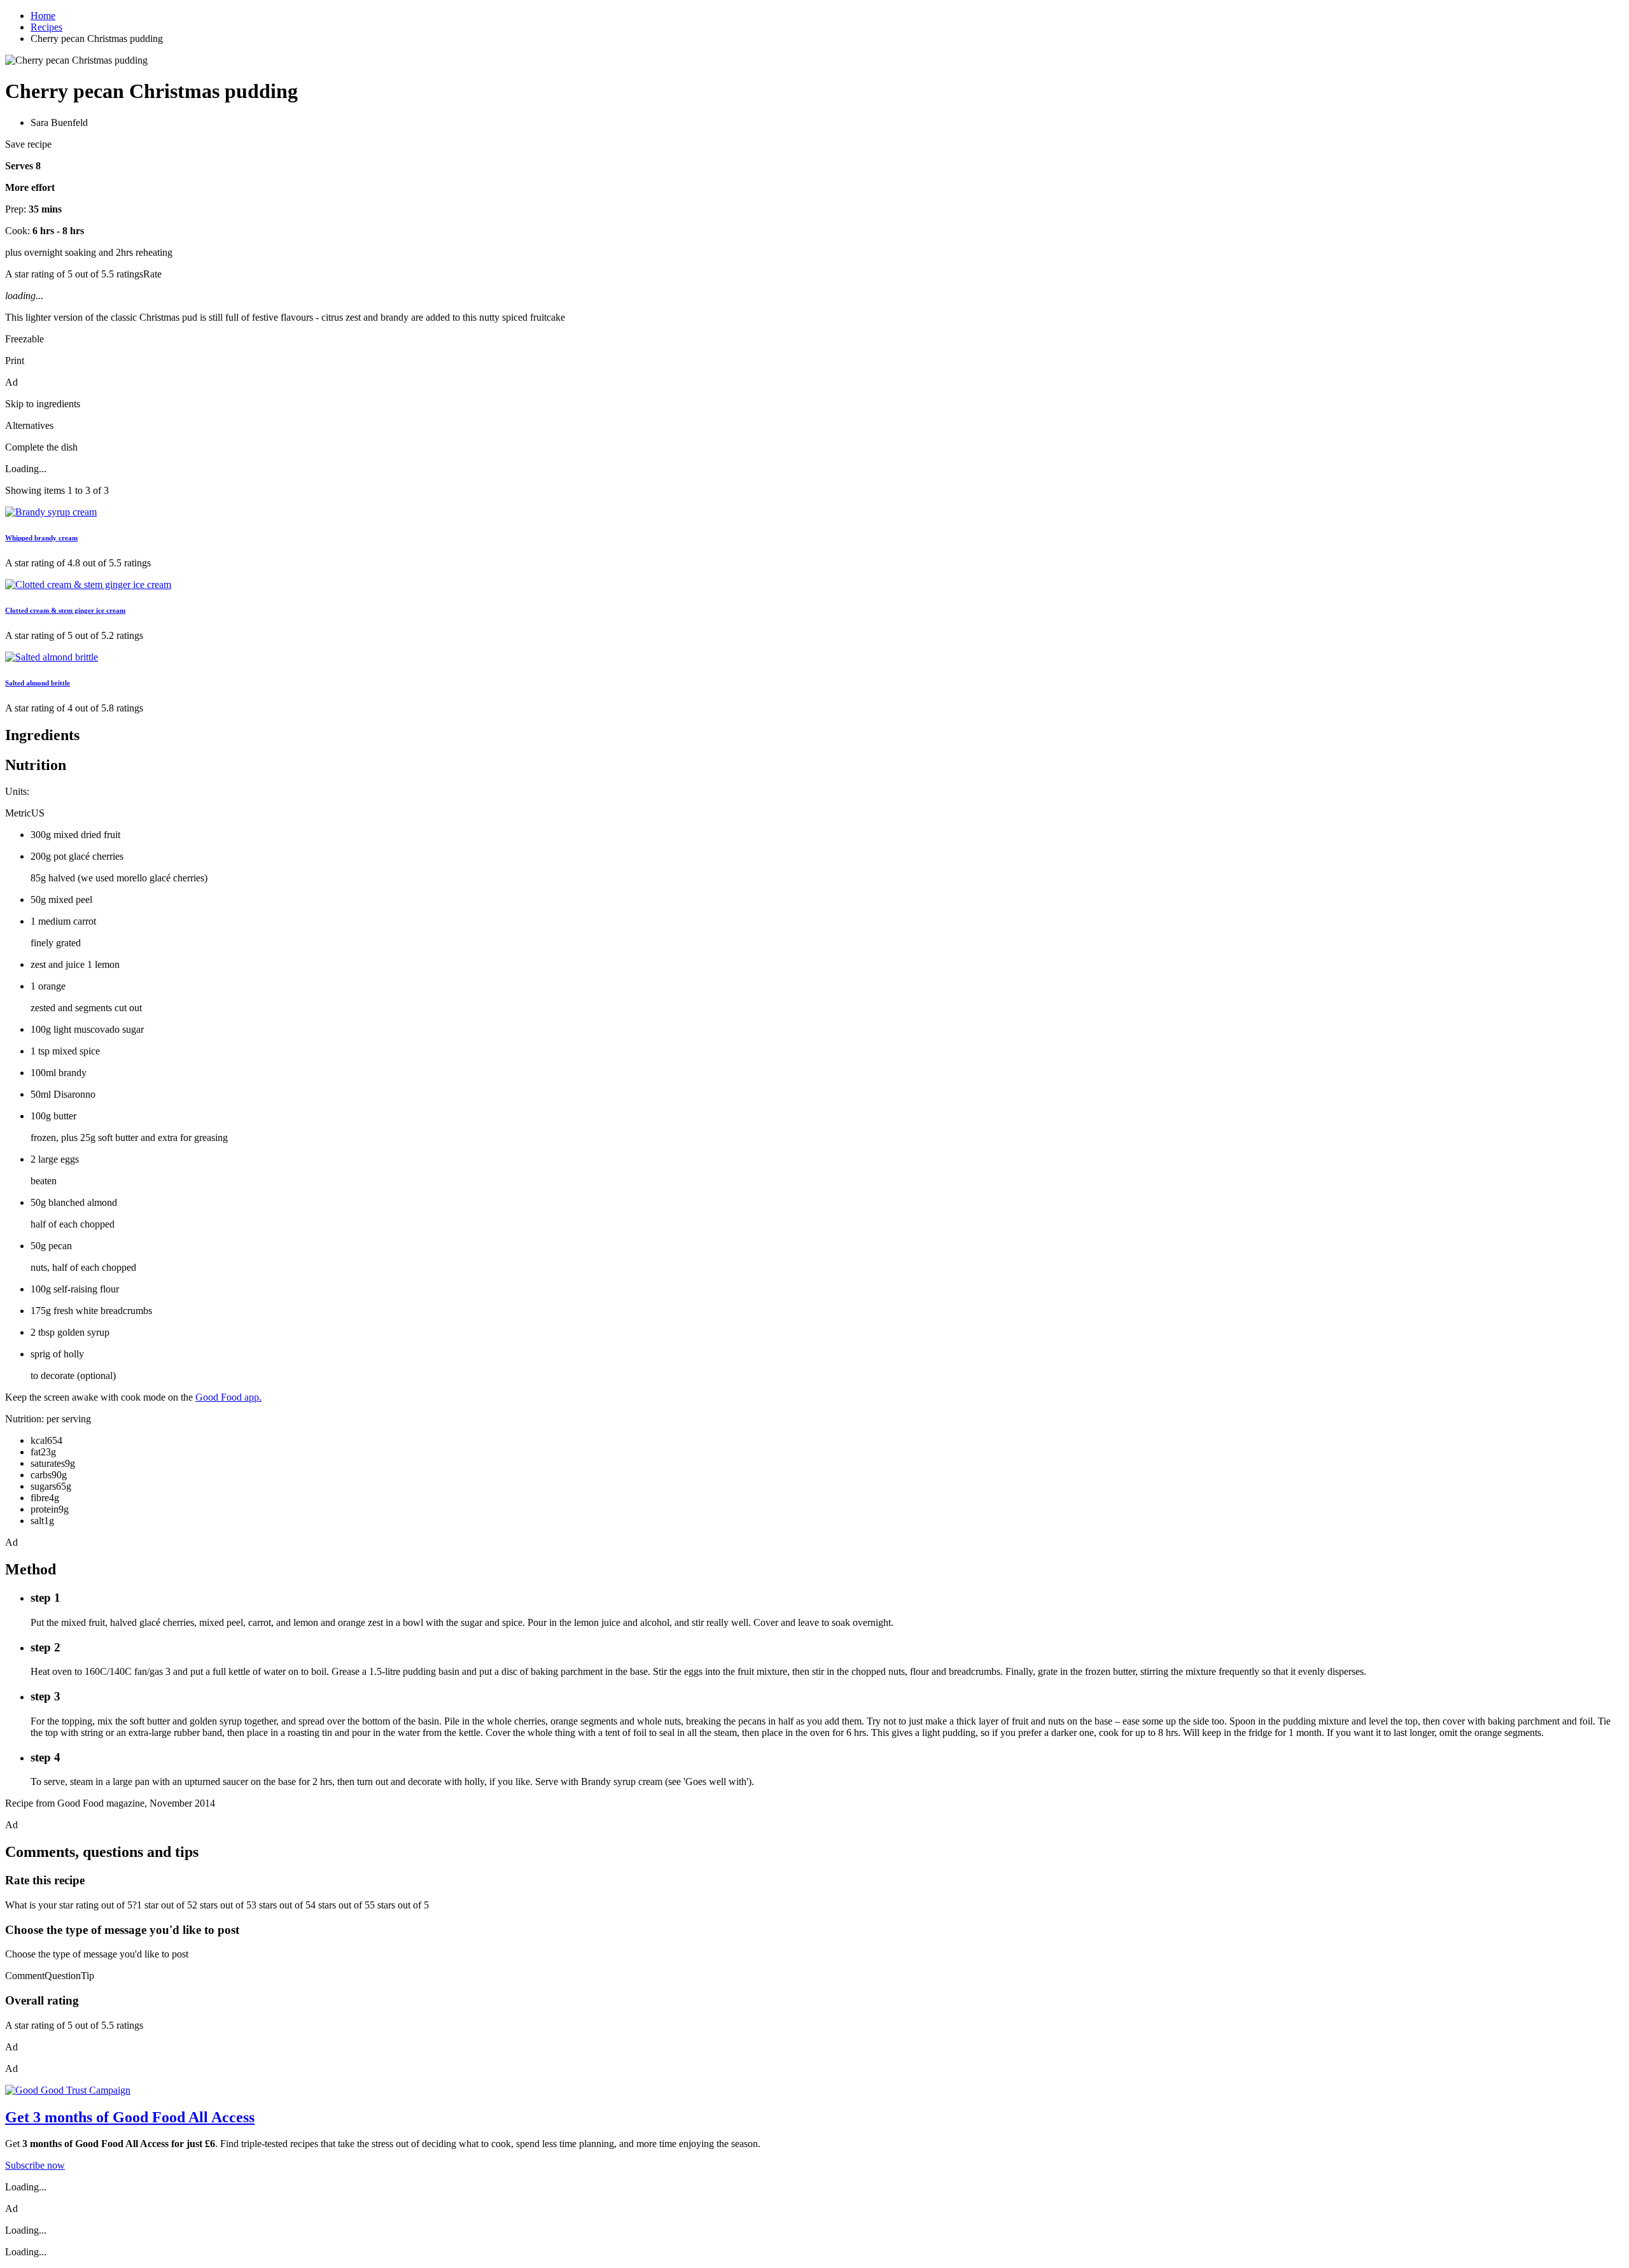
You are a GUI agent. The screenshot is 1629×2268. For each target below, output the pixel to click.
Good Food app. (228, 1397)
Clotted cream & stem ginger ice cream (65, 610)
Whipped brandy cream (41, 538)
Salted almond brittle (38, 683)
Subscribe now (35, 2165)
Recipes (46, 27)
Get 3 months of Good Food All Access (130, 2117)
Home (43, 16)
